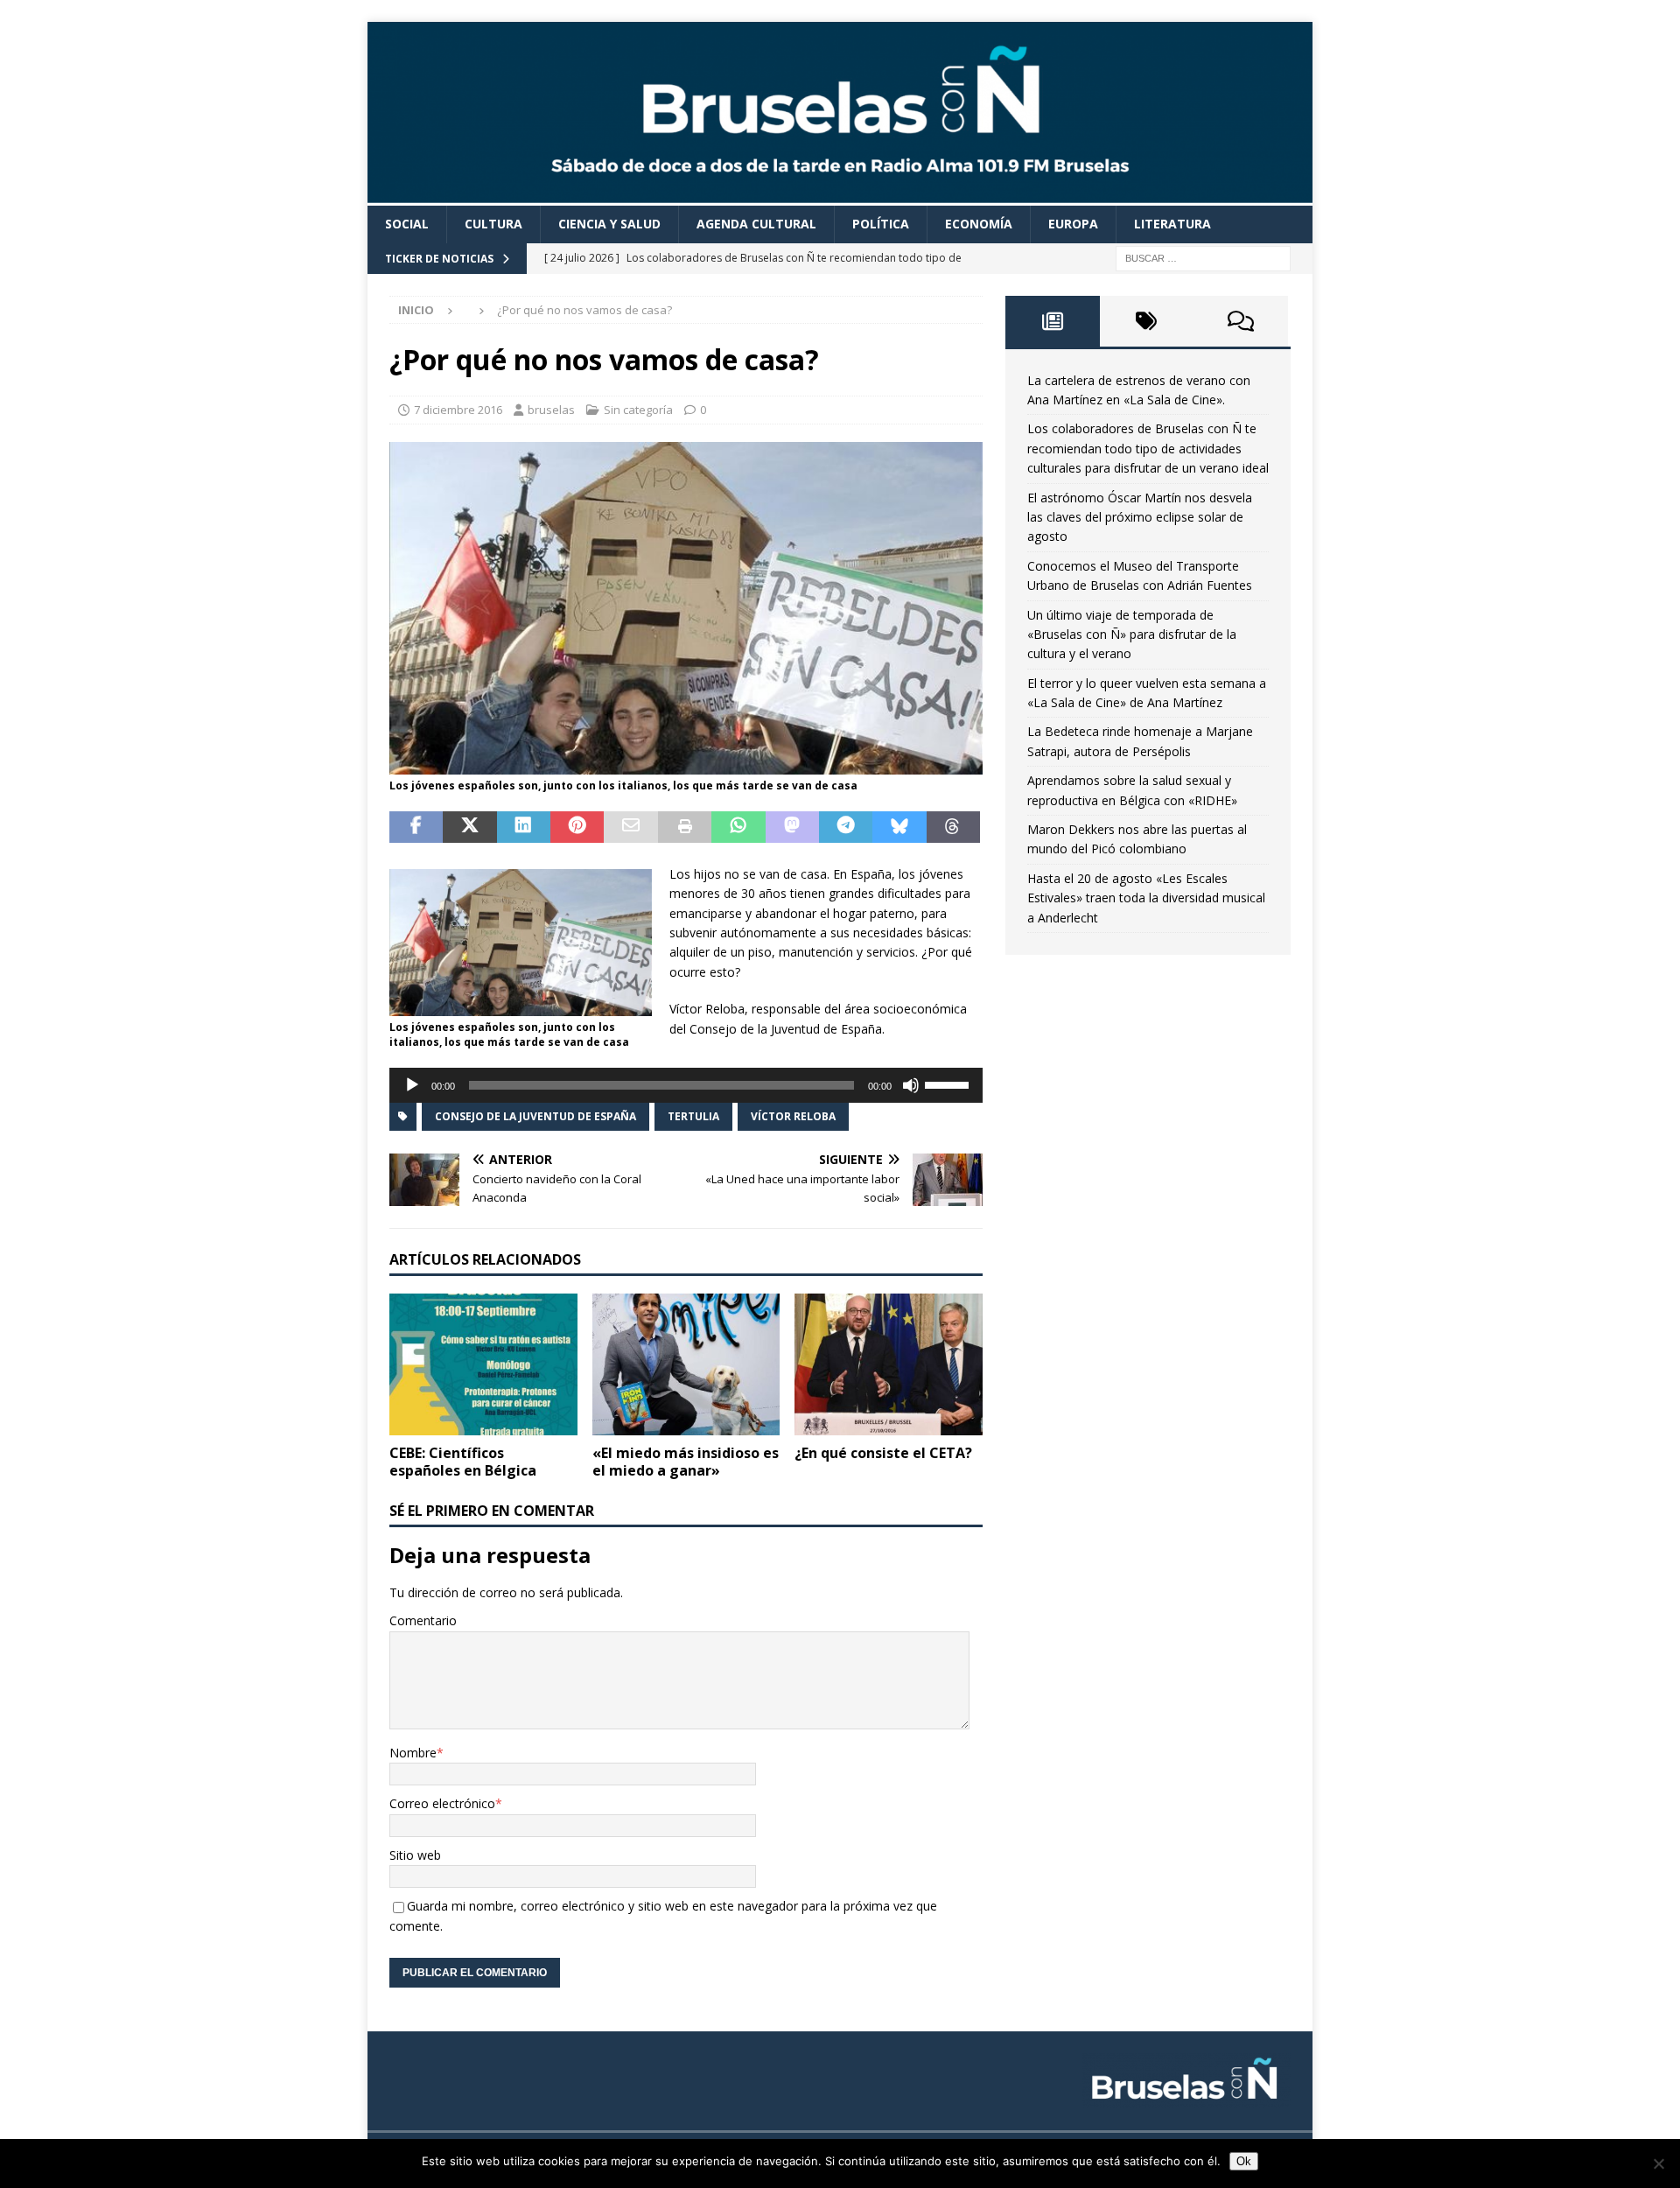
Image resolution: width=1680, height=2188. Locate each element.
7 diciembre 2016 (458, 410)
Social (407, 224)
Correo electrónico (442, 1803)
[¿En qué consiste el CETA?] (889, 1364)
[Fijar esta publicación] (577, 827)
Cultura (493, 224)
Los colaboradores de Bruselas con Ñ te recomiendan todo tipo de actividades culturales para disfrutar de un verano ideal (1148, 448)
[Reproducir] (412, 1085)
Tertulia (693, 1116)
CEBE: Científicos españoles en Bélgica (463, 1462)
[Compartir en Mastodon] (792, 827)
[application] (686, 1085)
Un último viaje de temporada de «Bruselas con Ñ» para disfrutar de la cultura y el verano (1132, 635)
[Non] (1658, 2163)
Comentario (423, 1620)
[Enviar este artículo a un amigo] (630, 827)
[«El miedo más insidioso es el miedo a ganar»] (686, 1364)
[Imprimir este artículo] (685, 827)
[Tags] (1147, 321)
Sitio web (415, 1855)
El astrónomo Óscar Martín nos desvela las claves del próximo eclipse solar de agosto (1140, 517)
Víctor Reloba (793, 1116)
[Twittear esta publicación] (469, 827)
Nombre (413, 1753)
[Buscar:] (1203, 257)
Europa (1073, 224)
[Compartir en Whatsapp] (738, 827)
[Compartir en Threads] (953, 827)
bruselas (551, 410)
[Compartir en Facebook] (416, 827)
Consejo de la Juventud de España (535, 1116)
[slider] (949, 1083)
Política (881, 224)
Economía (979, 224)
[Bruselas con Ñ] (840, 196)
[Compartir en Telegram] (846, 827)
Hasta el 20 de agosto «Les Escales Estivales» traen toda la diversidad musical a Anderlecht (1146, 898)
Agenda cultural (756, 224)
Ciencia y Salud (609, 224)
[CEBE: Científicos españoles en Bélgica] (483, 1364)
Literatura (1172, 224)
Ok (1244, 2161)
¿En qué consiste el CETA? (883, 1453)
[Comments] (1241, 321)
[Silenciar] (911, 1085)
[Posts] (1053, 321)
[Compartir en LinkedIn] (524, 827)
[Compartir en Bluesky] (899, 827)
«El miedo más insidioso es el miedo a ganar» (686, 1462)
